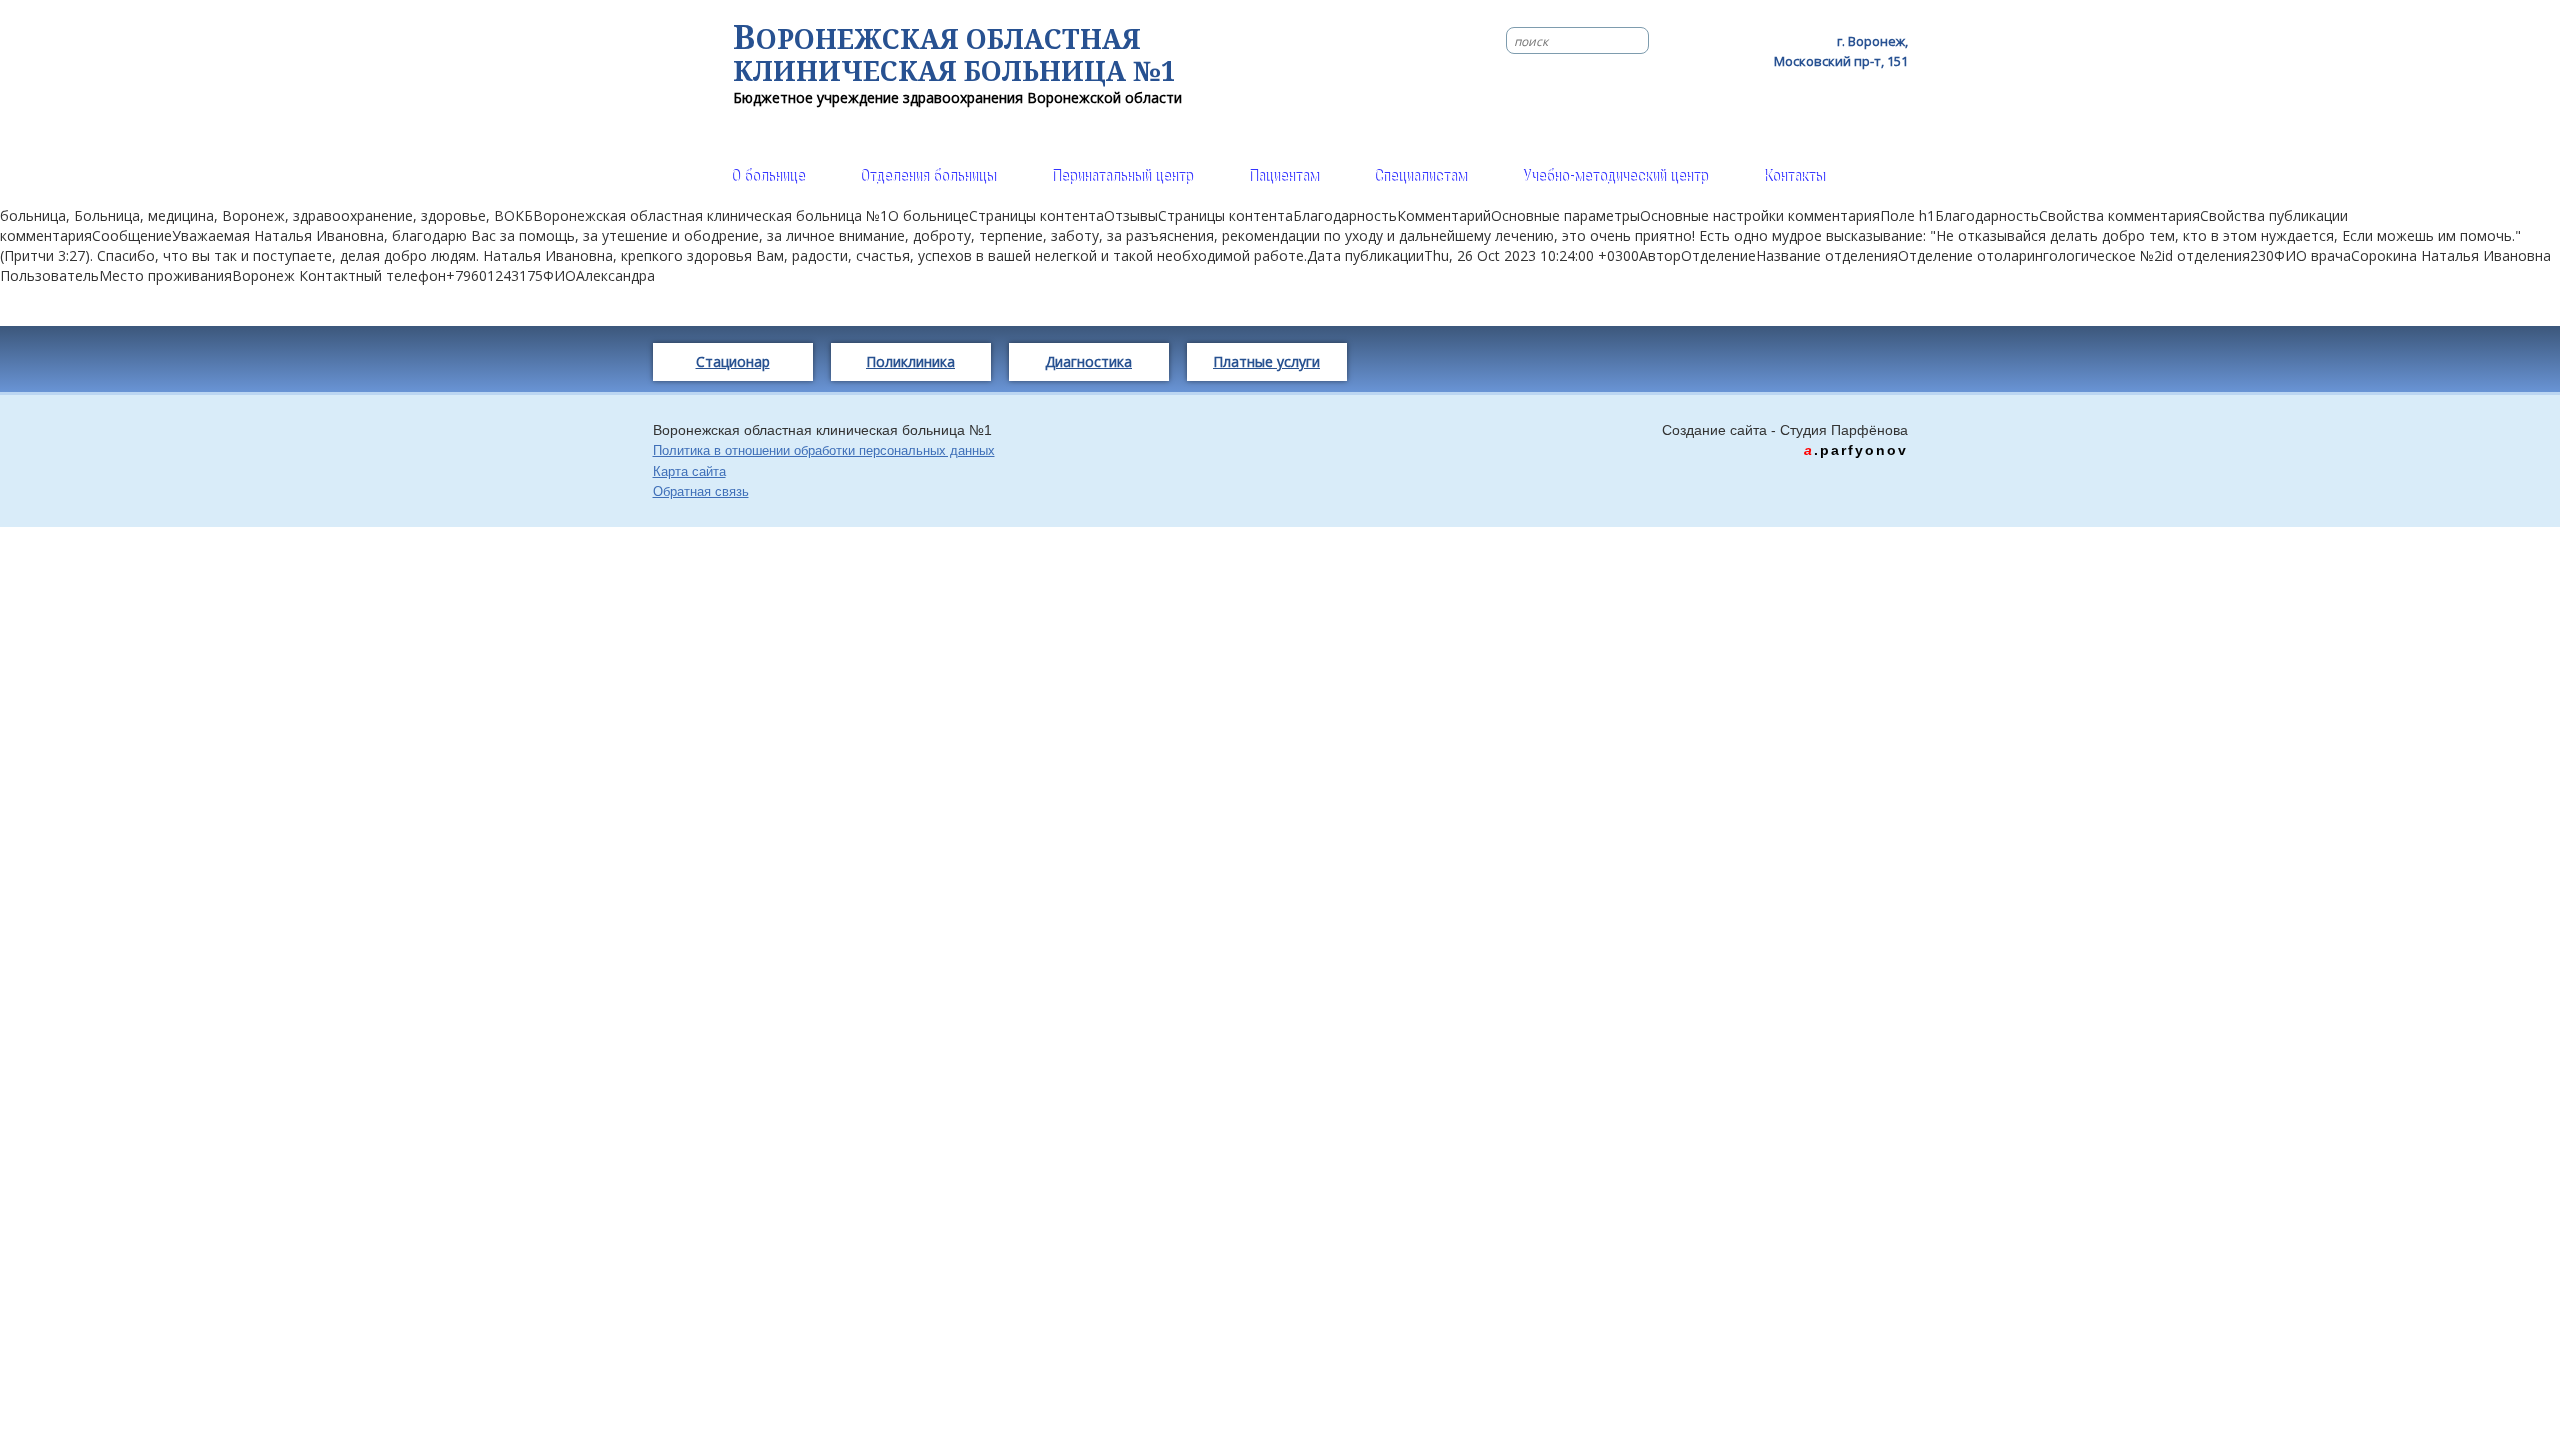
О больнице (768, 176)
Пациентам (1283, 176)
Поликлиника (910, 361)
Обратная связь (701, 491)
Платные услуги (1266, 361)
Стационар (733, 361)
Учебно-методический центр (1615, 176)
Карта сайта (689, 471)
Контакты (1794, 176)
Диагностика (1088, 361)
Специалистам (1420, 176)
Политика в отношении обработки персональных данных (824, 450)
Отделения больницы (928, 176)
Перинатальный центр (1122, 176)
